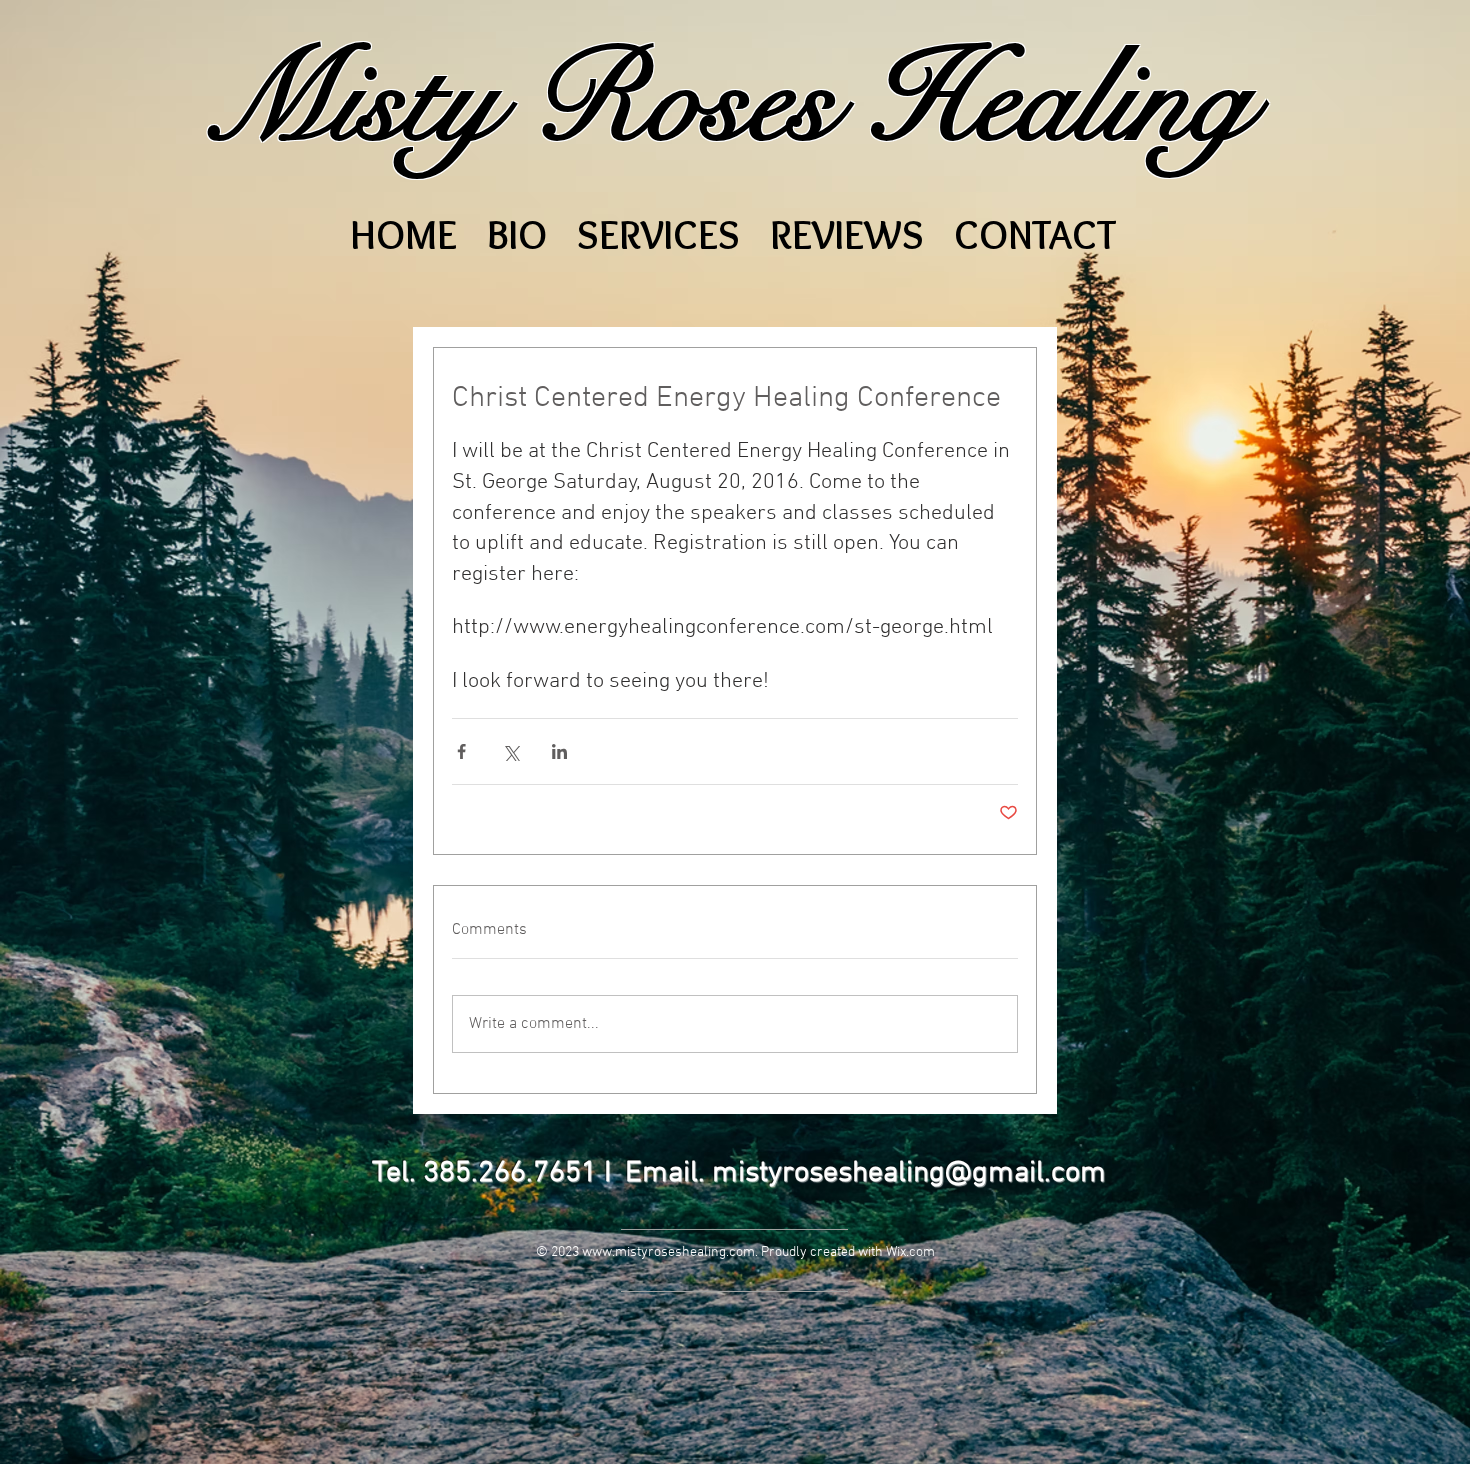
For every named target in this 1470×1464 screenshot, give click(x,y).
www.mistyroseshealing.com (668, 1252)
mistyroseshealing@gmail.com (909, 1173)
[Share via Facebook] (461, 751)
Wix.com (910, 1252)
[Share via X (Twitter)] (510, 751)
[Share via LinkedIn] (559, 751)
